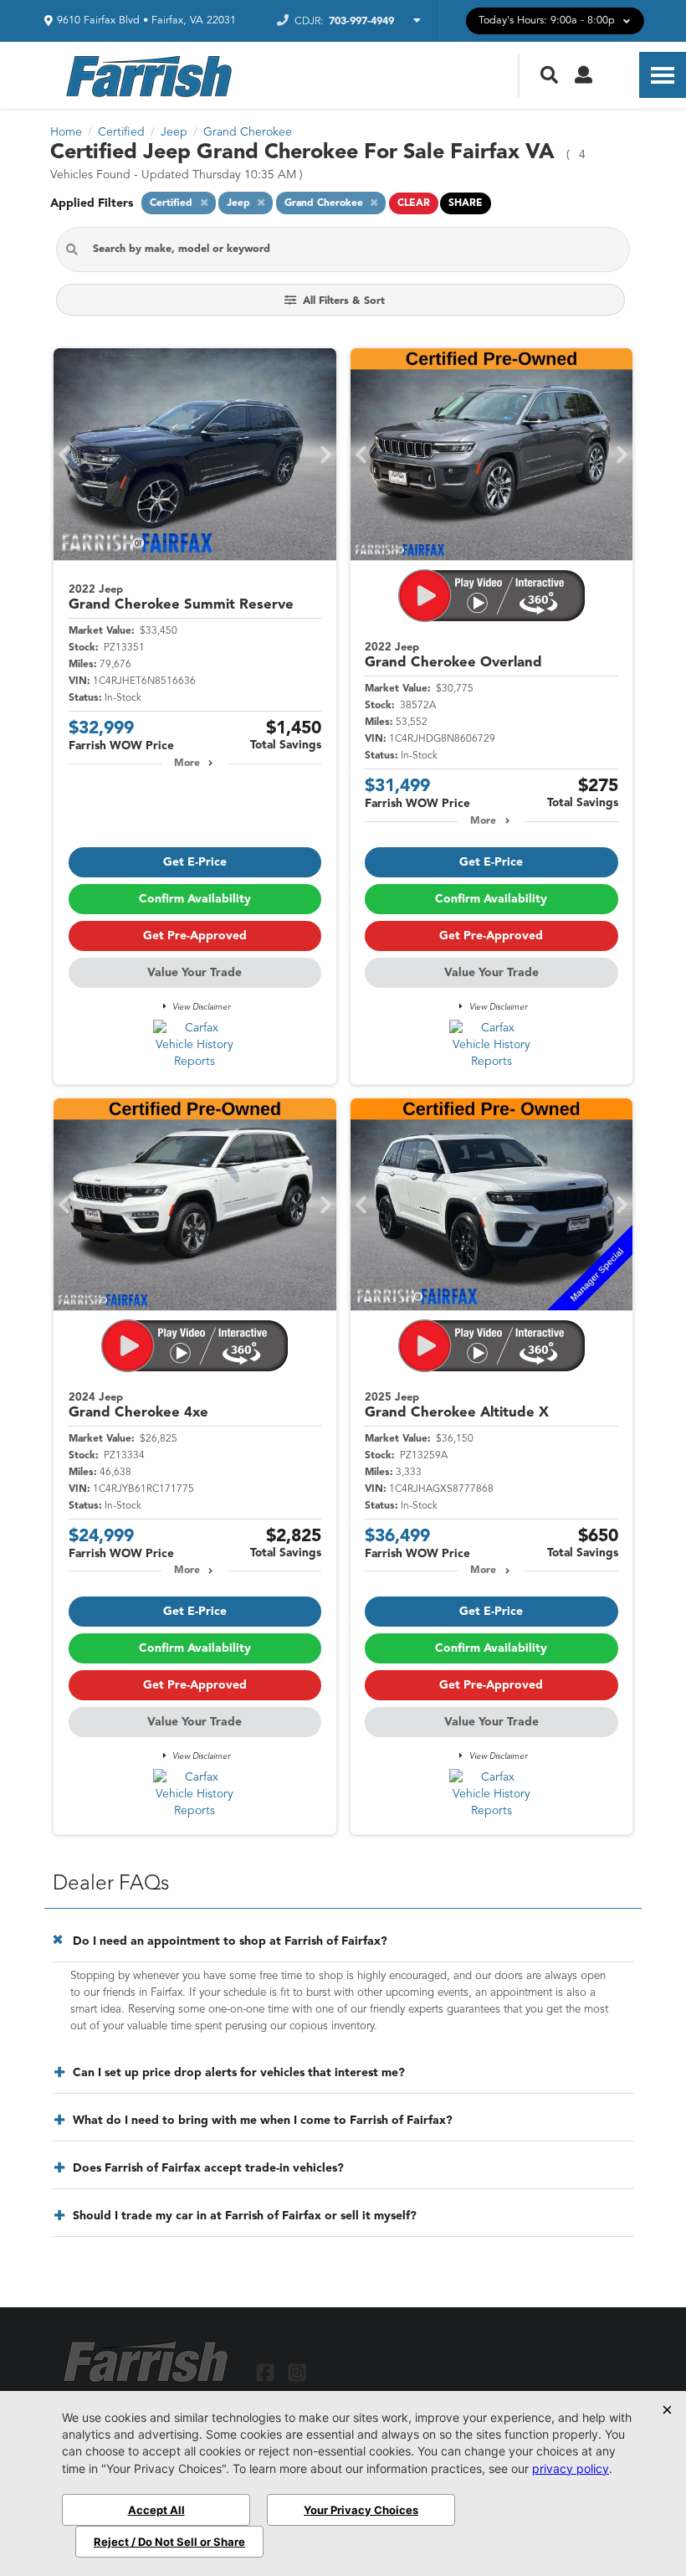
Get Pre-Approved (195, 936)
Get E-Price (195, 862)
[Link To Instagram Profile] (296, 2372)
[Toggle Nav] (663, 75)
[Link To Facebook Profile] (267, 2372)
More (187, 764)
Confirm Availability (195, 899)
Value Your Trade (195, 973)
